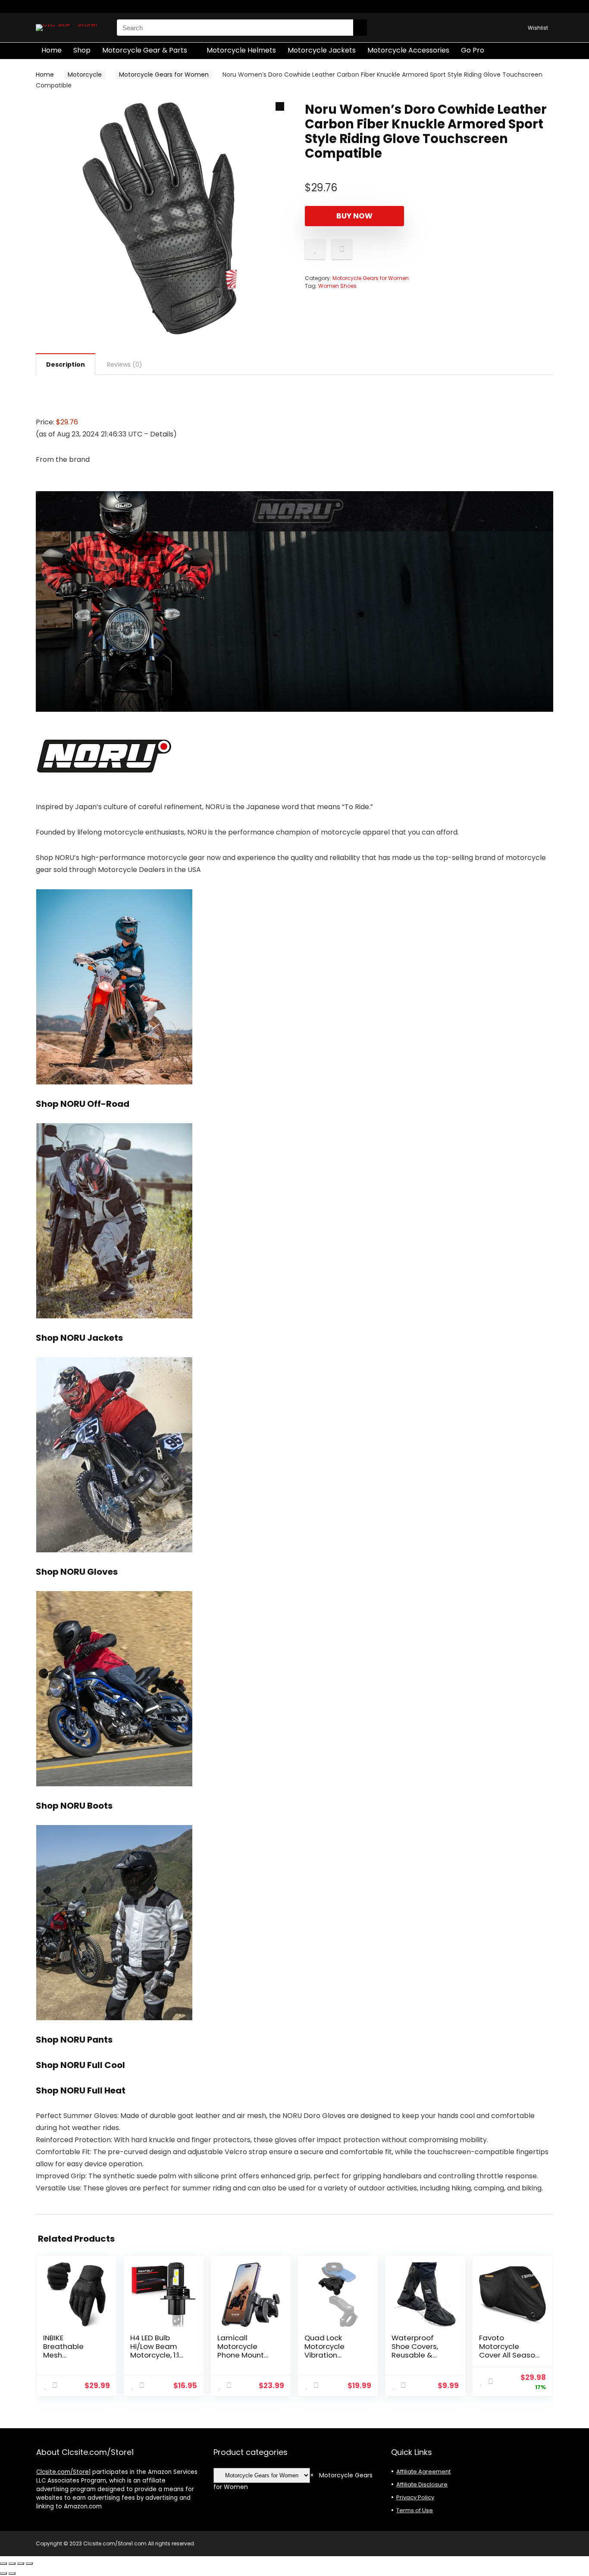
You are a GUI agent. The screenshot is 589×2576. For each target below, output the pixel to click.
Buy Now (354, 216)
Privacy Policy (415, 2497)
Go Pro (473, 50)
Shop (82, 50)
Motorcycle (85, 75)
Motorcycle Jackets (322, 50)
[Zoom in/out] (3, 2564)
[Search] (360, 28)
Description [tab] (66, 364)
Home (52, 50)
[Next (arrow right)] (12, 2573)
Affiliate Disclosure (422, 2484)
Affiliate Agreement (423, 2472)
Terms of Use (415, 2510)
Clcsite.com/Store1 (63, 2472)
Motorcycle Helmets (241, 50)
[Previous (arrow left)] (3, 2573)
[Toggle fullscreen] (12, 2564)
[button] (280, 106)
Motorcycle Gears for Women (164, 75)
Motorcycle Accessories (408, 50)
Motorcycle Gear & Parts (145, 50)
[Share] (21, 2564)
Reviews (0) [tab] (125, 364)
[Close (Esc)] (29, 2564)
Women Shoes (337, 286)
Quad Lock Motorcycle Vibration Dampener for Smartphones (330, 2355)
